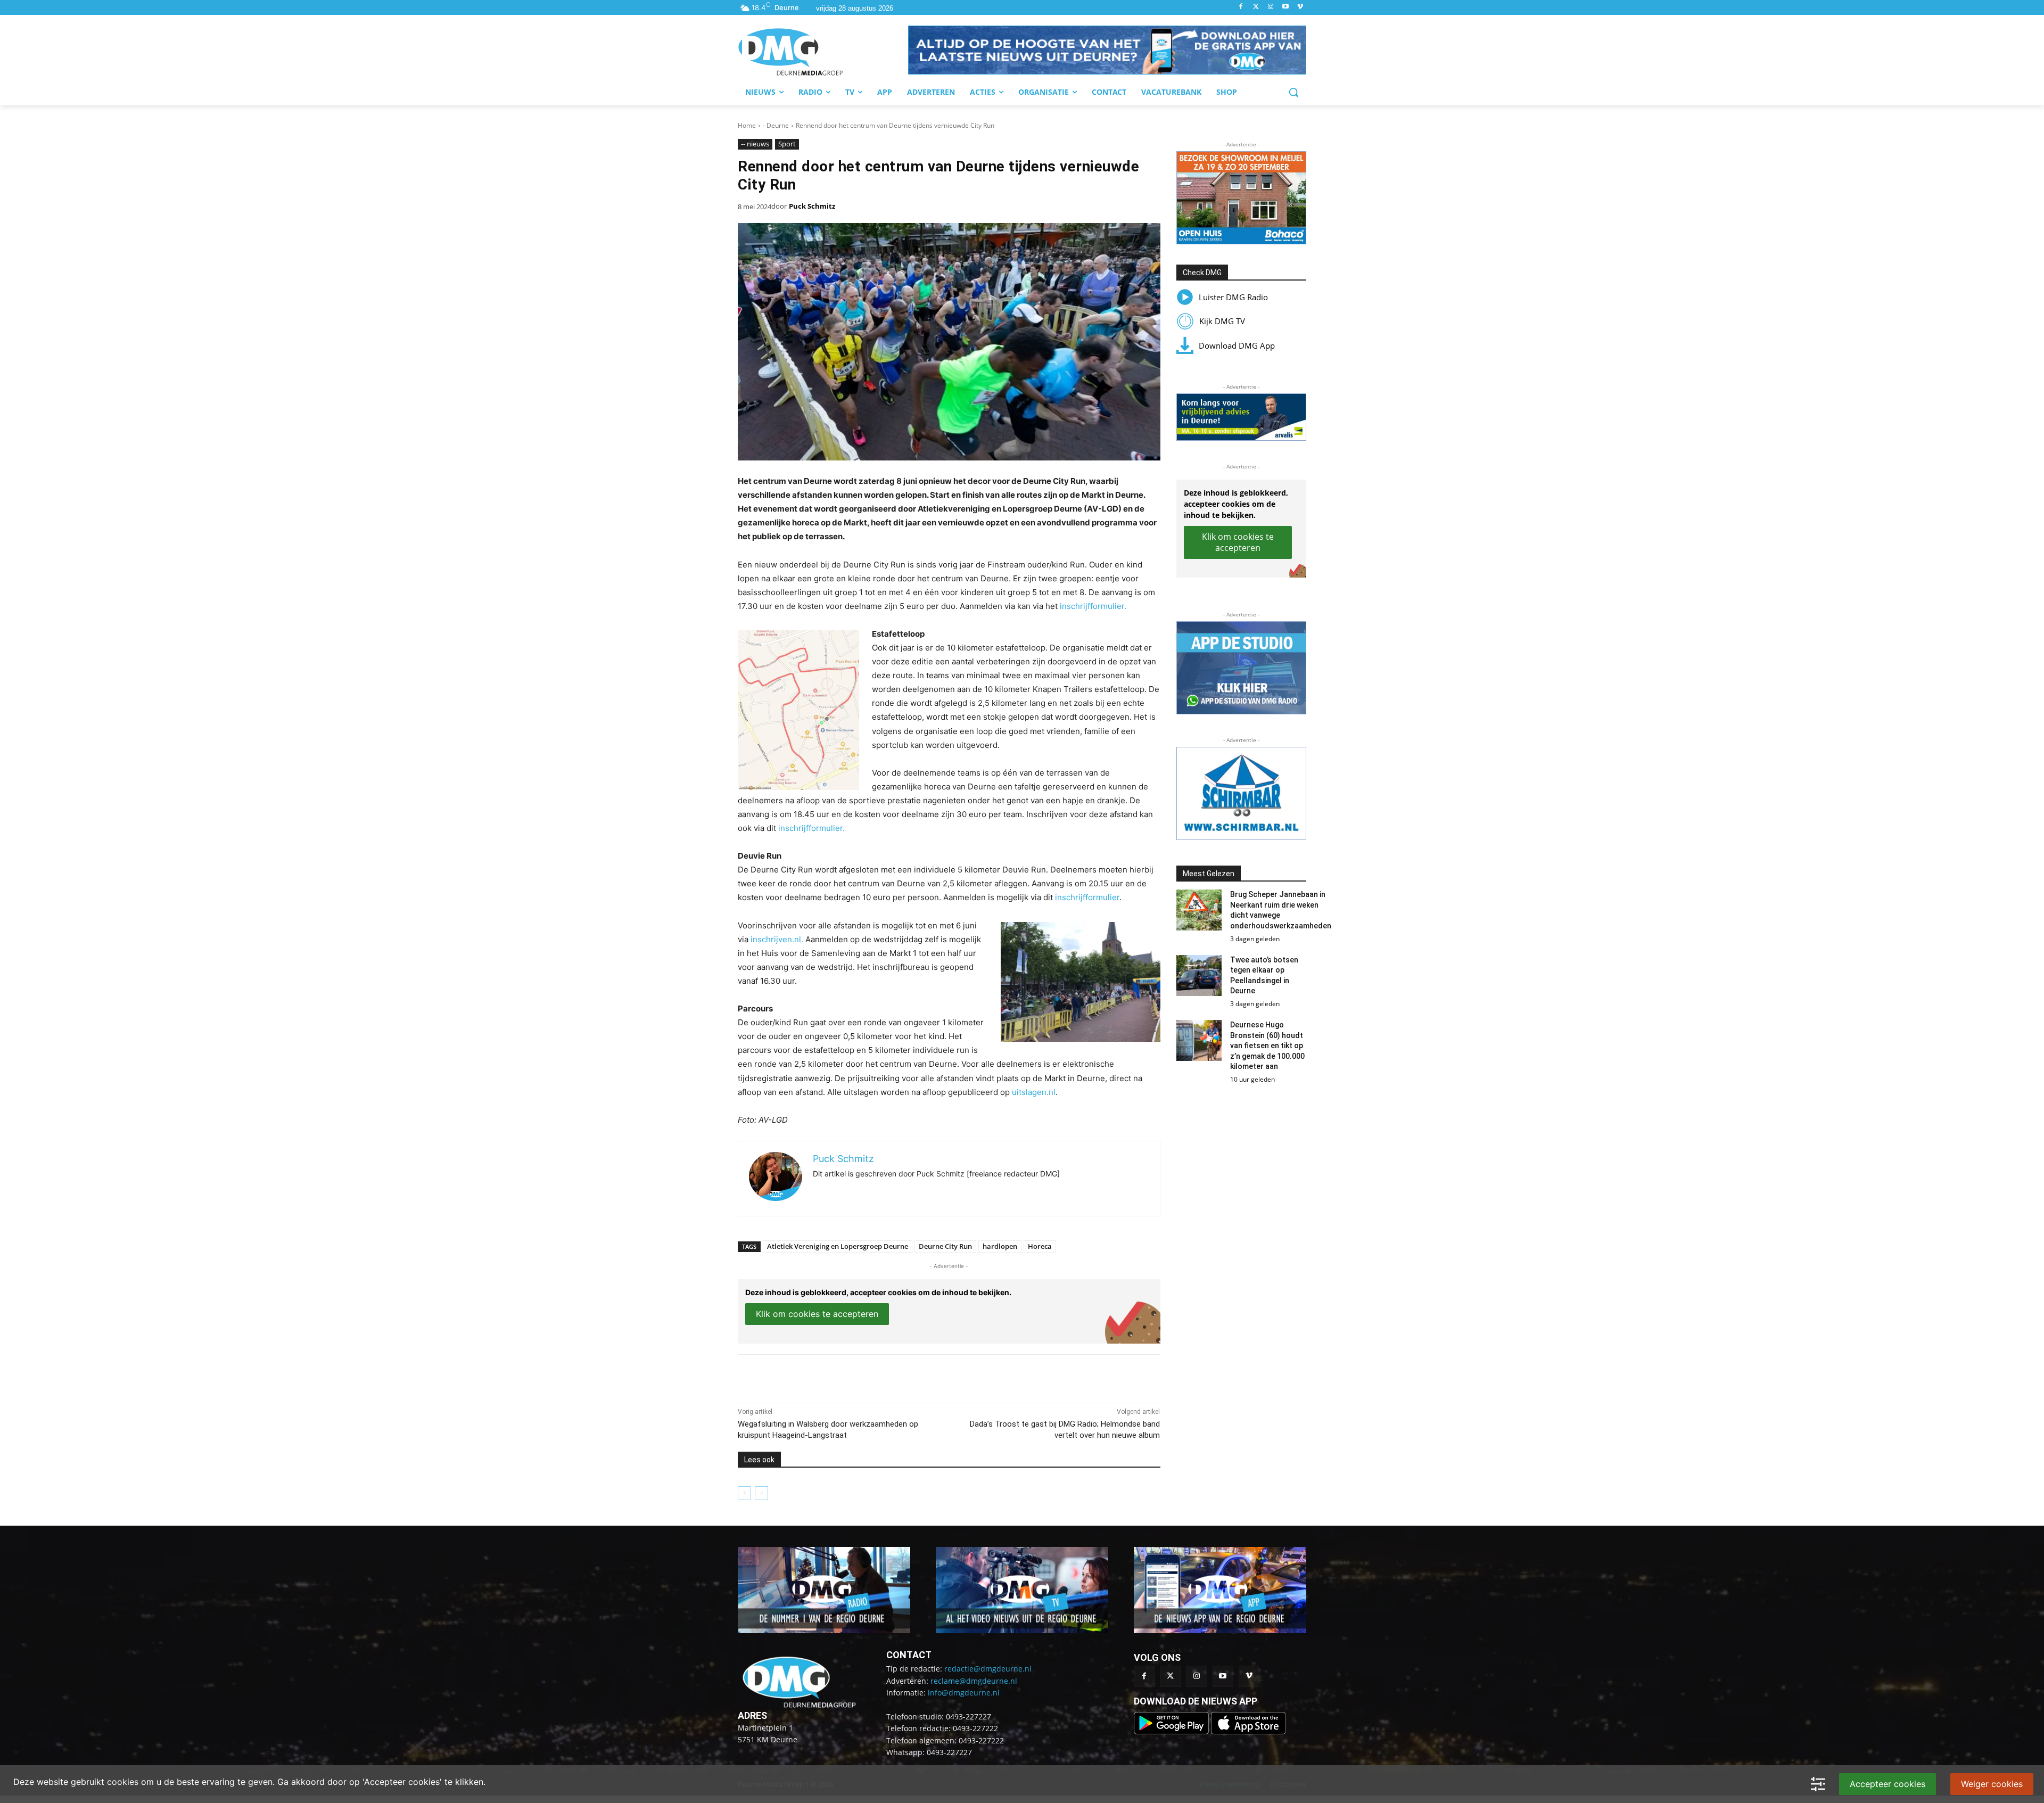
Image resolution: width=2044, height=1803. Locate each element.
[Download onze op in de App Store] (1248, 1731)
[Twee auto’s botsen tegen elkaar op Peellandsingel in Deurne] (1199, 975)
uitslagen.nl (1034, 1092)
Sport (787, 144)
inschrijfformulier (1087, 897)
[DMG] (823, 52)
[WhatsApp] (860, 1376)
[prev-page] (744, 1493)
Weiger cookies (1992, 1784)
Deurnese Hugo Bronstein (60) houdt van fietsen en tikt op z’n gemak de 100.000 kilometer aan (1267, 1045)
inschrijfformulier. (1093, 606)
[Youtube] (1285, 7)
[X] (836, 1376)
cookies (123, 1782)
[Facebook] (1241, 7)
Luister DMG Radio (1233, 297)
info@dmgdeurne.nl (964, 1693)
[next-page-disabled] (761, 1493)
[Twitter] (1256, 7)
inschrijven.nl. (777, 939)
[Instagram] (1271, 7)
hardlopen (1000, 1246)
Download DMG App (1237, 345)
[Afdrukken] (885, 1376)
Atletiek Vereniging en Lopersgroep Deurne (838, 1246)
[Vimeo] (1300, 7)
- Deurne (776, 125)
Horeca (1040, 1246)
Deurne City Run (945, 1246)
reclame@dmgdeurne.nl (974, 1681)
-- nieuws (755, 144)
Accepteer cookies (1888, 1784)
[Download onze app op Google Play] (1172, 1731)
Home (747, 125)
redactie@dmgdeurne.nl (988, 1669)
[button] (1107, 50)
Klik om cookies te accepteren (817, 1314)
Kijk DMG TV (1222, 321)
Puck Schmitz (812, 206)
